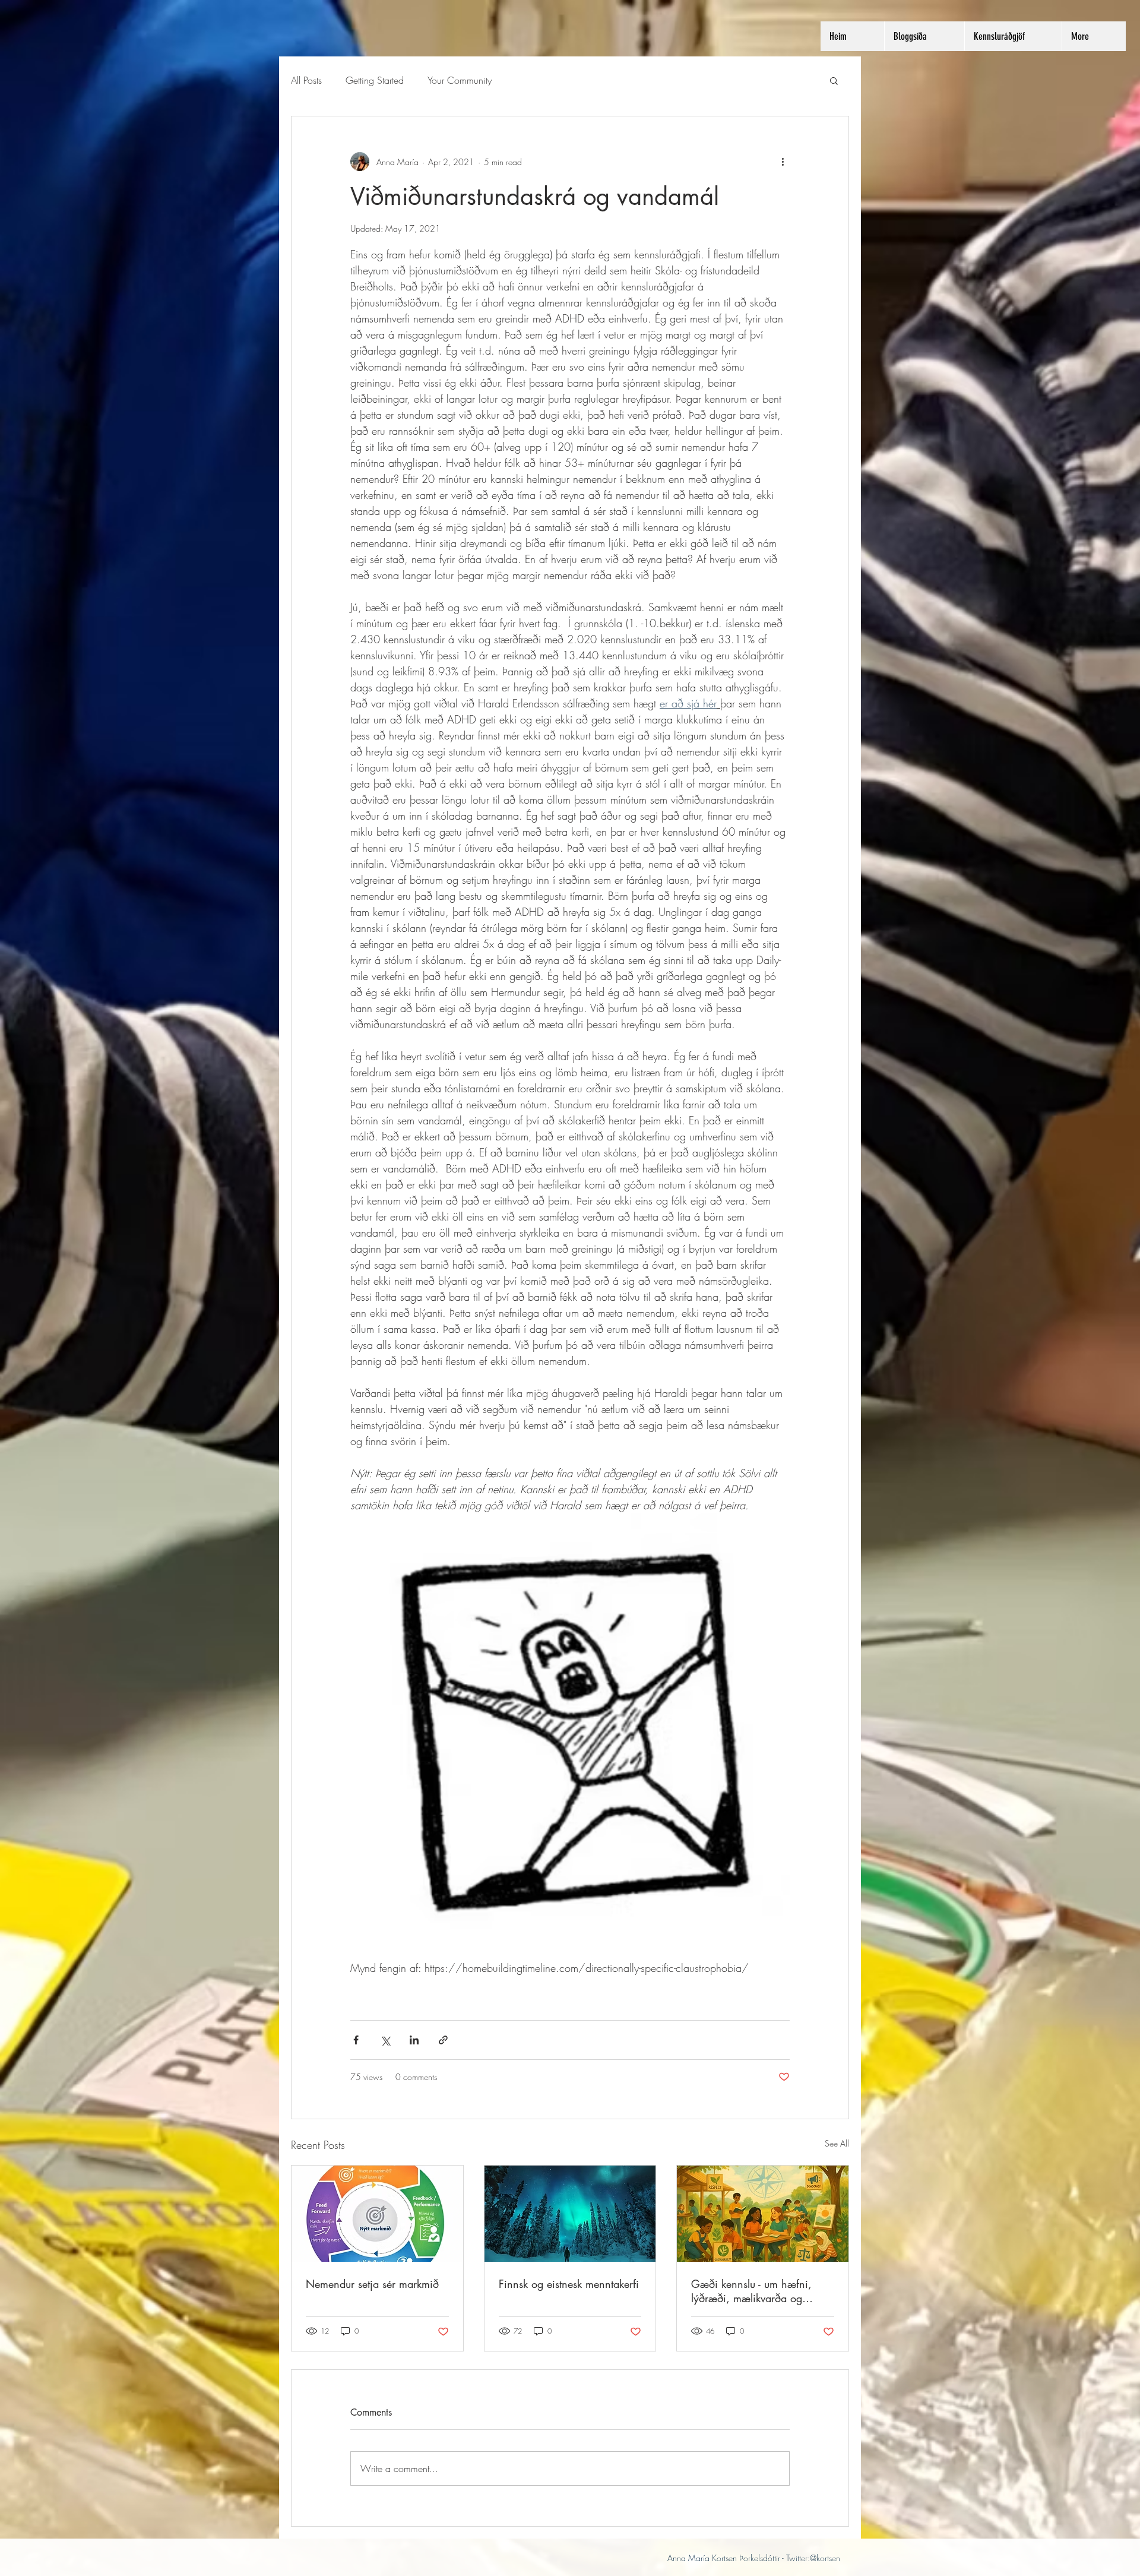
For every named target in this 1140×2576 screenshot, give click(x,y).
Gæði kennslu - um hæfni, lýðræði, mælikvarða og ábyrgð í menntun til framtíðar (760, 2291)
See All (837, 2143)
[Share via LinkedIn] (414, 2040)
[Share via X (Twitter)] (385, 2040)
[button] (834, 80)
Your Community (460, 80)
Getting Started (375, 80)
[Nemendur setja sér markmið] (377, 2214)
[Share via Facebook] (356, 2040)
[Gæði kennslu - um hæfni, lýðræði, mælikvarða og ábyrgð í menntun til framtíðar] (763, 2214)
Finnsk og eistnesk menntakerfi (569, 2284)
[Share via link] (443, 2040)
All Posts (306, 80)
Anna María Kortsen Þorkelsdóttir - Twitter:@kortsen (754, 2558)
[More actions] (783, 162)
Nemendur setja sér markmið (372, 2284)
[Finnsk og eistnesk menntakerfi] (570, 2214)
